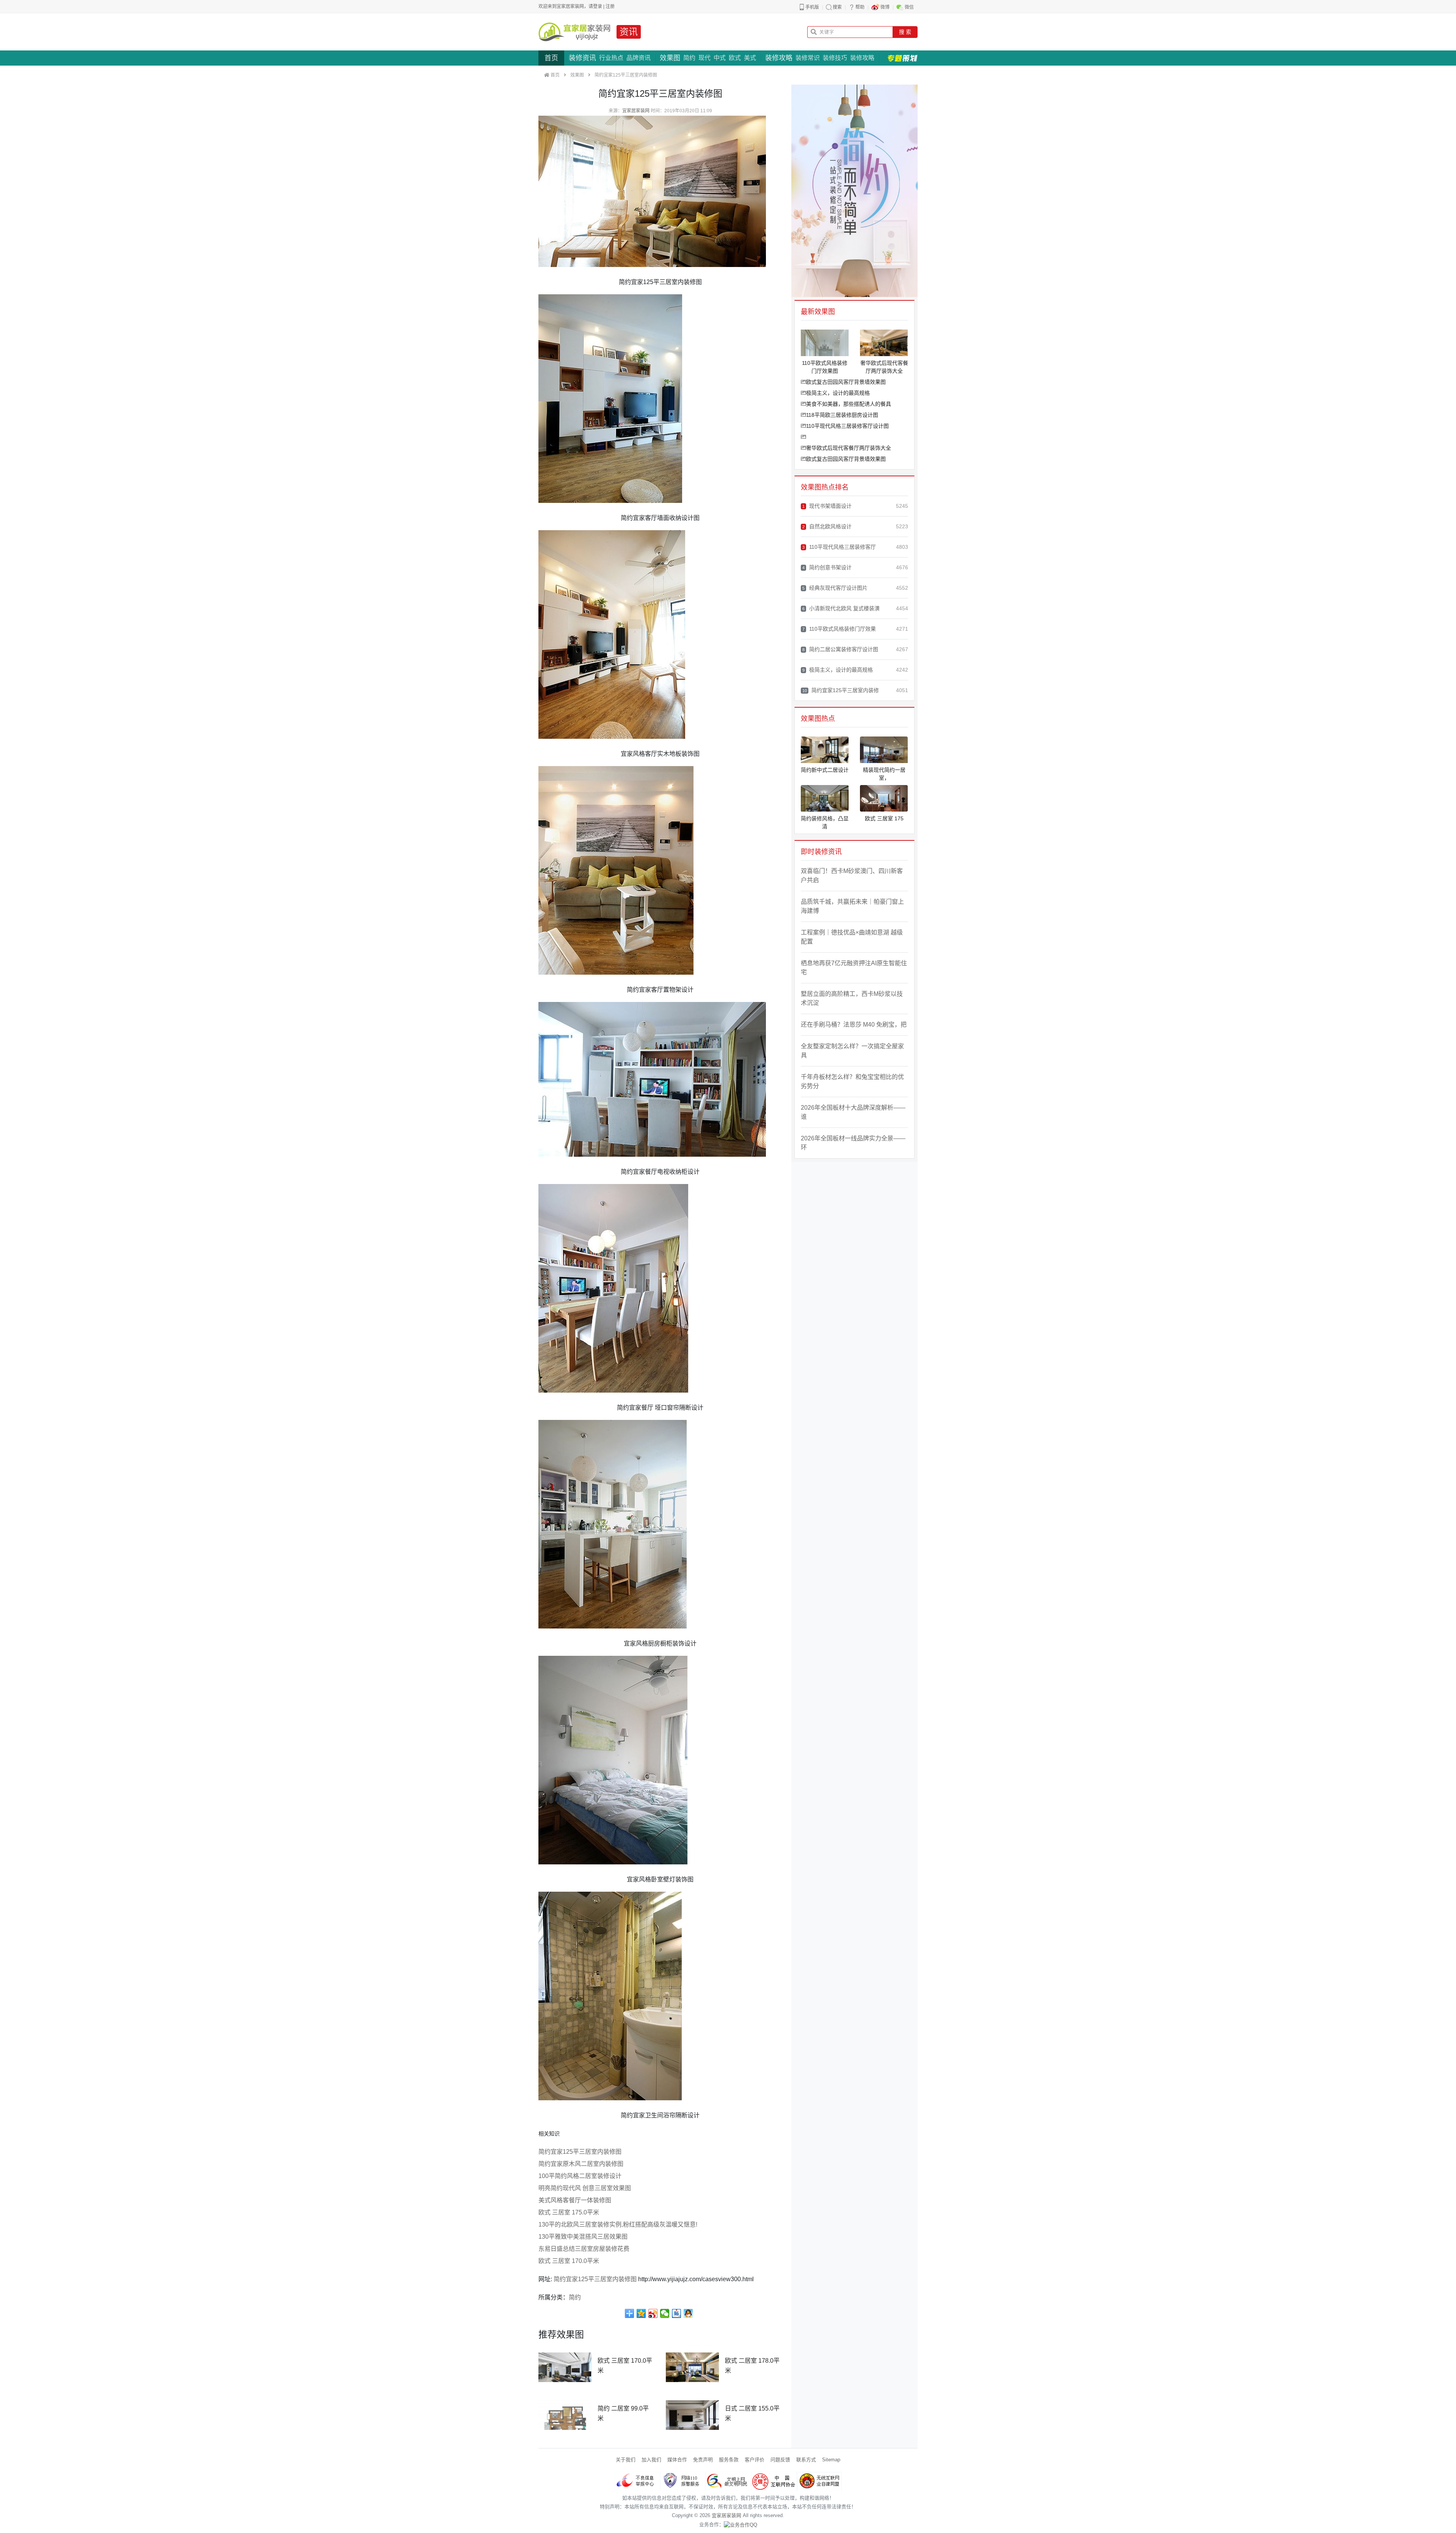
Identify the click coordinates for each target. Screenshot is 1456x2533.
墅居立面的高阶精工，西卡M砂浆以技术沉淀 (852, 998)
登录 (598, 6)
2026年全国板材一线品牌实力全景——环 (853, 1143)
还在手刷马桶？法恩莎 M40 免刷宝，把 (854, 1025)
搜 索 (905, 32)
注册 (610, 6)
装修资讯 (582, 58)
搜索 (837, 7)
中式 (720, 58)
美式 (750, 58)
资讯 (629, 32)
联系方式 (806, 2460)
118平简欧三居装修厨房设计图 (842, 415)
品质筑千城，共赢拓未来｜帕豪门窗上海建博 (852, 906)
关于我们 (626, 2460)
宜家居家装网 (636, 111)
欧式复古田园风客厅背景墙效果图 (846, 382)
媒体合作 (677, 2460)
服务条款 (729, 2460)
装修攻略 (779, 58)
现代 (704, 58)
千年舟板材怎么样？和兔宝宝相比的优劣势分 (852, 1081)
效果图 (670, 58)
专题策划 (902, 58)
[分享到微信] (665, 2313)
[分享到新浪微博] (653, 2313)
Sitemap (831, 2460)
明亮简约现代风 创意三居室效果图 (585, 2188)
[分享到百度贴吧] (677, 2313)
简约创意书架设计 (827, 567)
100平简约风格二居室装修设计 (580, 2176)
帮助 (860, 7)
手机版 (812, 7)
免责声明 (703, 2460)
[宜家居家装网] (574, 32)
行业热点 (611, 58)
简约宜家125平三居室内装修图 (580, 2152)
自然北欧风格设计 (827, 526)
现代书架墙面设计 (827, 506)
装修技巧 (835, 58)
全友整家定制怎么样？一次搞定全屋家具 (852, 1051)
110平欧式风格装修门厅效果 (839, 629)
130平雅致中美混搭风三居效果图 (583, 2237)
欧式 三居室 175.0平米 (569, 2212)
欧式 (735, 58)
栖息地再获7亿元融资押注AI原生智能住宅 (854, 968)
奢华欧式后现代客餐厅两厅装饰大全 (849, 448)
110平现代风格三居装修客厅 (839, 547)
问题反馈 (780, 2460)
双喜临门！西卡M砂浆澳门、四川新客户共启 (852, 875)
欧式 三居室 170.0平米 (569, 2261)
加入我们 (651, 2460)
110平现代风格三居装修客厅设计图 (847, 426)
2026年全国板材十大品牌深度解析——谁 (853, 1112)
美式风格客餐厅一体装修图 (575, 2200)
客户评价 (755, 2460)
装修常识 (808, 58)
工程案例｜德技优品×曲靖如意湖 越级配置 (852, 937)
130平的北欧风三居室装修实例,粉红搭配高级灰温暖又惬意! (618, 2224)
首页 (551, 58)
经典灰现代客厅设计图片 (835, 588)
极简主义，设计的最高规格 (838, 393)
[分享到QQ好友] (688, 2313)
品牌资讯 (639, 58)
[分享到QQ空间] (641, 2313)
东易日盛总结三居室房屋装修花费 (584, 2249)
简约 (689, 58)
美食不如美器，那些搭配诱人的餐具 (849, 404)
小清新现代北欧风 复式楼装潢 (841, 608)
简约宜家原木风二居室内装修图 (581, 2164)
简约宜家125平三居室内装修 (841, 690)
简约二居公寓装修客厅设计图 (840, 649)
